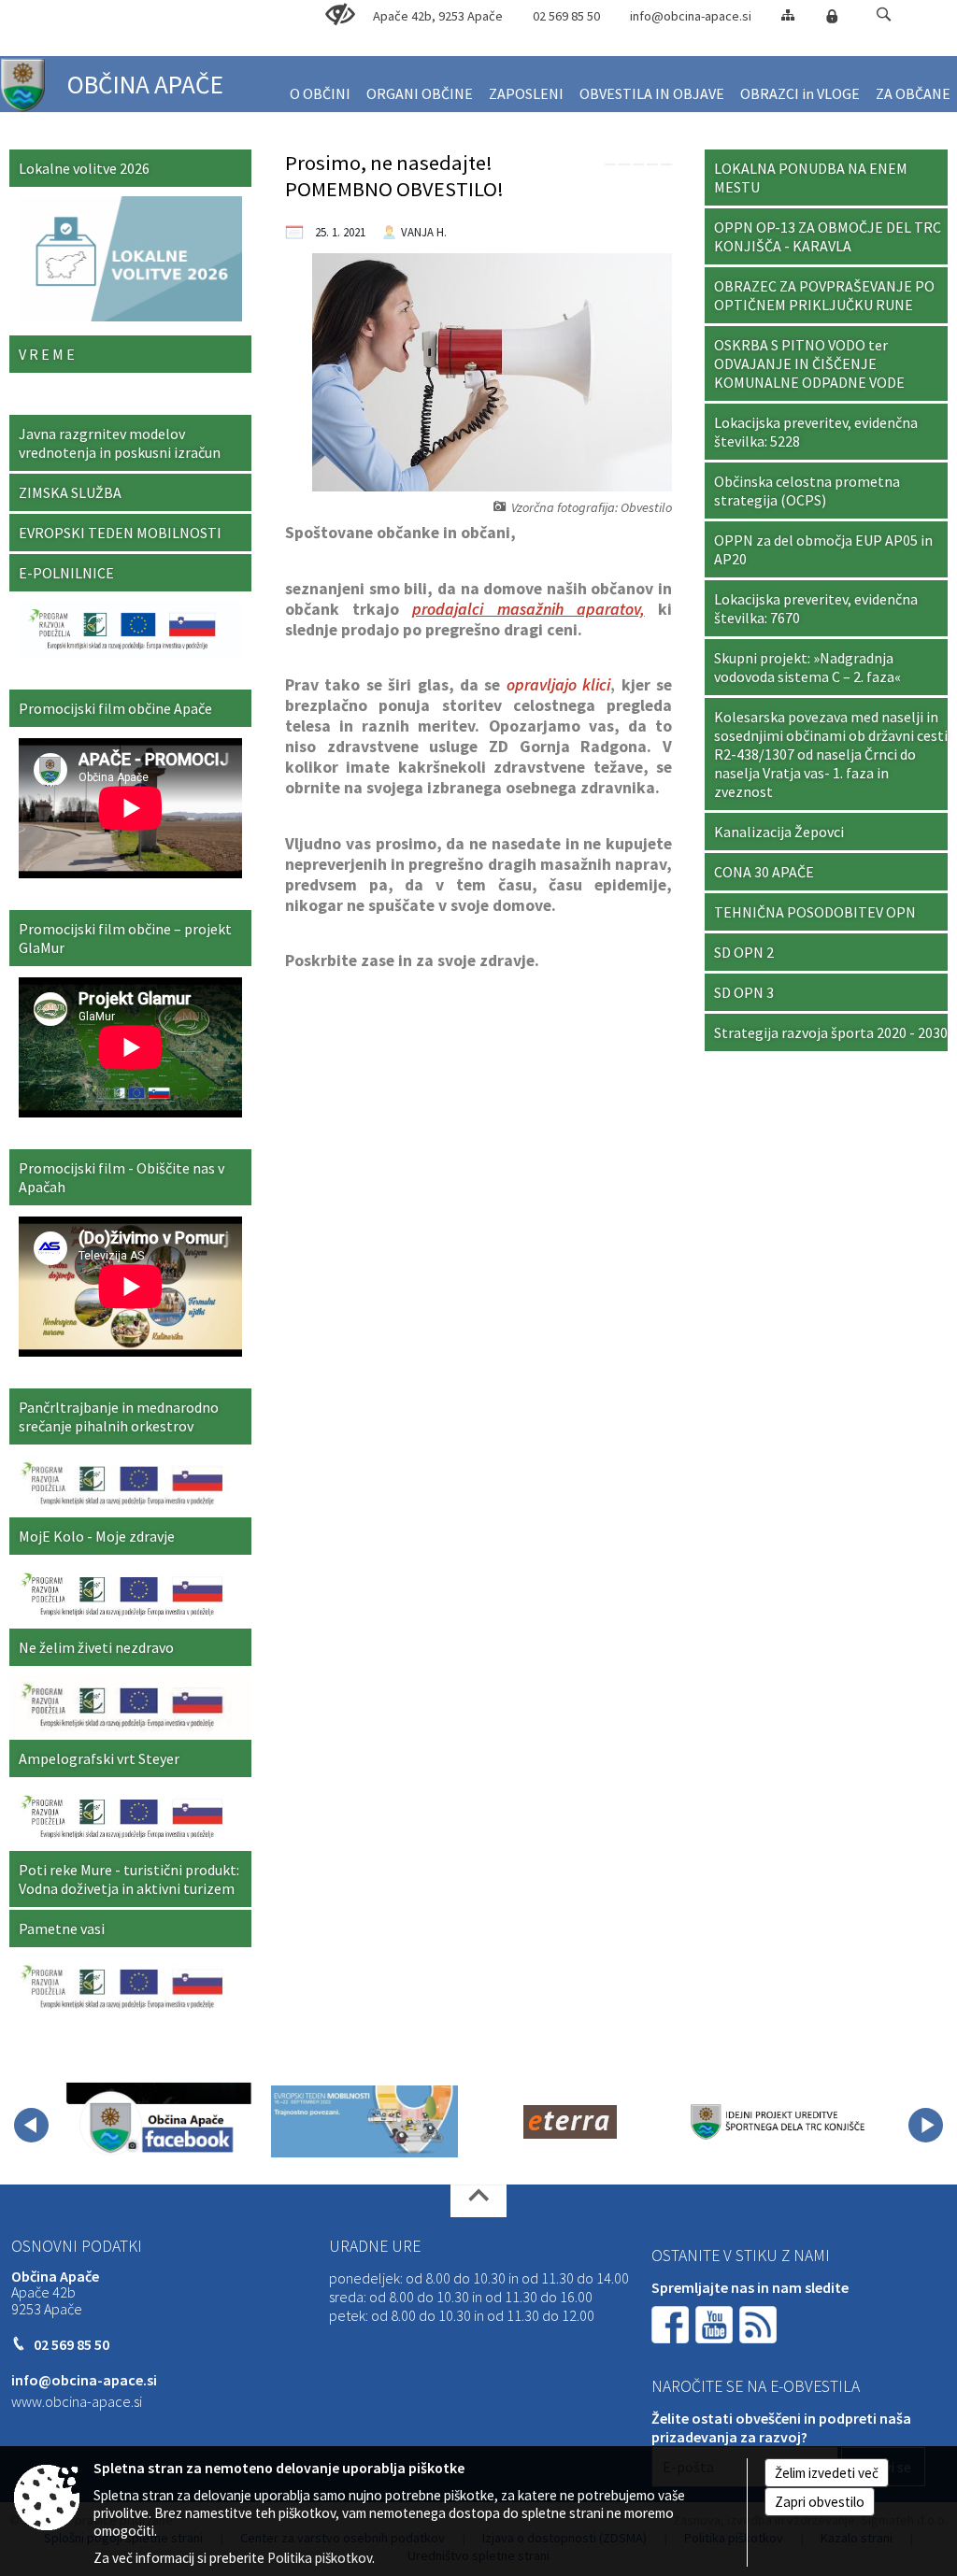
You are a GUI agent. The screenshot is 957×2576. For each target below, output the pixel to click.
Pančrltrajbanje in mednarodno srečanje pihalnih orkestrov (119, 1416)
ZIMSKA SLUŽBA (70, 492)
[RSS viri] (760, 2322)
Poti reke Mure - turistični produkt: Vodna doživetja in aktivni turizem (129, 1879)
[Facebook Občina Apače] (159, 2122)
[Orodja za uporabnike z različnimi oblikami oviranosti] (340, 15)
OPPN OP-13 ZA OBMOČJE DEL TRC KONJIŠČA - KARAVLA (828, 236)
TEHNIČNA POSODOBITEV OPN (815, 912)
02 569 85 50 (566, 16)
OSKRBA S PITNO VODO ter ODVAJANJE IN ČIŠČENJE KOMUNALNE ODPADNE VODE (809, 363)
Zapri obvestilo (820, 2502)
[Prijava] (832, 16)
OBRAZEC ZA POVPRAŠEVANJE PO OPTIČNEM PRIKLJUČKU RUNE (824, 295)
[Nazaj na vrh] (478, 2201)
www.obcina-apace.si (77, 2401)
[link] (610, 164)
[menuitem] (320, 85)
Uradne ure (375, 2246)
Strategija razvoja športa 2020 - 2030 (831, 1032)
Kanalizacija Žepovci (779, 832)
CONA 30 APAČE (764, 872)
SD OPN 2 (744, 952)
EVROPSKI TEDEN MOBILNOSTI (120, 533)
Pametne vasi (62, 1928)
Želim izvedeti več (827, 2473)
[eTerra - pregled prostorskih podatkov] (570, 2122)
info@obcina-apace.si (691, 16)
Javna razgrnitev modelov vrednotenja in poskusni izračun (120, 443)
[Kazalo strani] (788, 14)
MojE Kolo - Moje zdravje (97, 1536)
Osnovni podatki (77, 2246)
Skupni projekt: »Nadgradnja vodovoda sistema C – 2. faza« (807, 667)
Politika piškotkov (320, 2558)
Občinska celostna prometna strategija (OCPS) (807, 491)
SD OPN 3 (744, 992)
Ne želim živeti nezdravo (96, 1647)
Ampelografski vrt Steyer (99, 1758)
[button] (884, 14)
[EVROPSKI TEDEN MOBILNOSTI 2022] (364, 2122)
